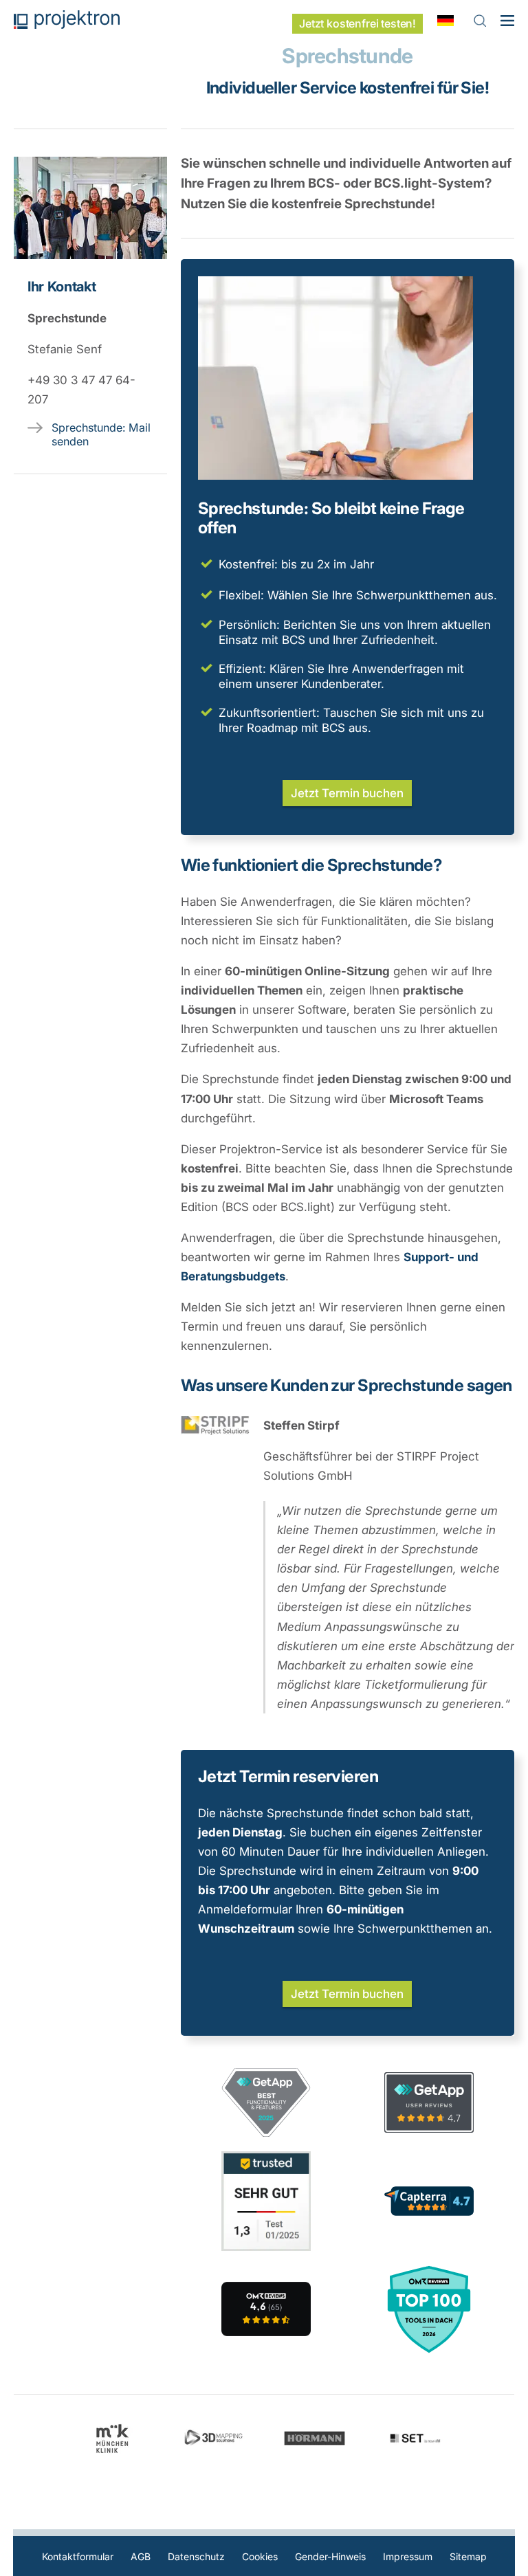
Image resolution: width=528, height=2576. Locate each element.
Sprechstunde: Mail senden (101, 434)
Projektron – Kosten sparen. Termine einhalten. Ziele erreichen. (67, 20)
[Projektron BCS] (266, 2309)
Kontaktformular (78, 2556)
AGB (141, 2556)
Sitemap (468, 2556)
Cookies (260, 2556)
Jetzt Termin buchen (347, 793)
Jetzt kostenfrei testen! (357, 24)
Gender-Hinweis (330, 2556)
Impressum (408, 2556)
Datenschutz (196, 2556)
